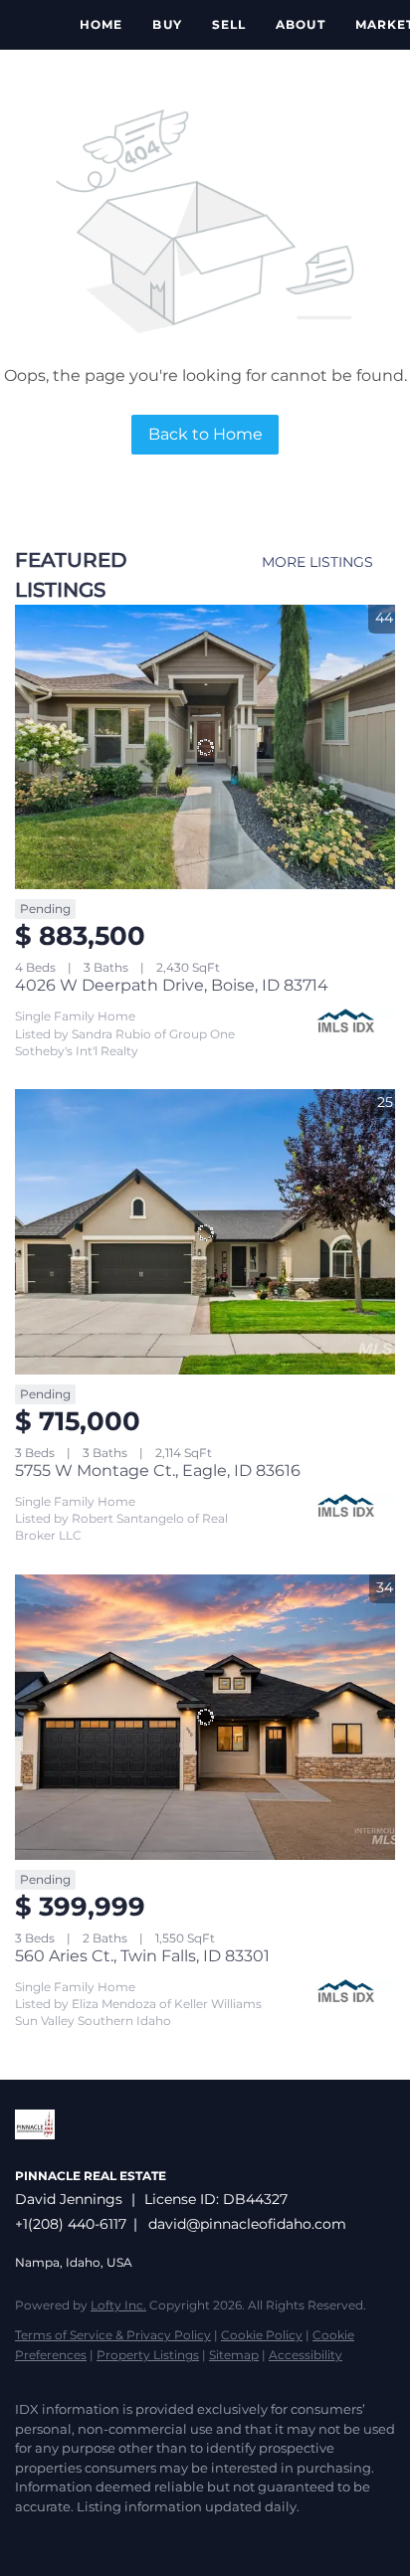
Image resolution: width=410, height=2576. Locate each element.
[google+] (144, 2536)
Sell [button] (229, 24)
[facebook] (25, 2536)
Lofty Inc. (118, 2305)
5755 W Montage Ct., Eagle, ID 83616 (158, 1471)
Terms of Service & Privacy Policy (113, 2335)
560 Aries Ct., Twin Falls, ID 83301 (142, 1956)
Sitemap (234, 2355)
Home (101, 24)
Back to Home (205, 434)
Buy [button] (167, 24)
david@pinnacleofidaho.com (247, 2224)
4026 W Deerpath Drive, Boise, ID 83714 (172, 985)
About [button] (301, 24)
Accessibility (306, 2355)
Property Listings (148, 2355)
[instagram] (104, 2536)
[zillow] (65, 2536)
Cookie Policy (262, 2335)
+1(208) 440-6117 (71, 2224)
